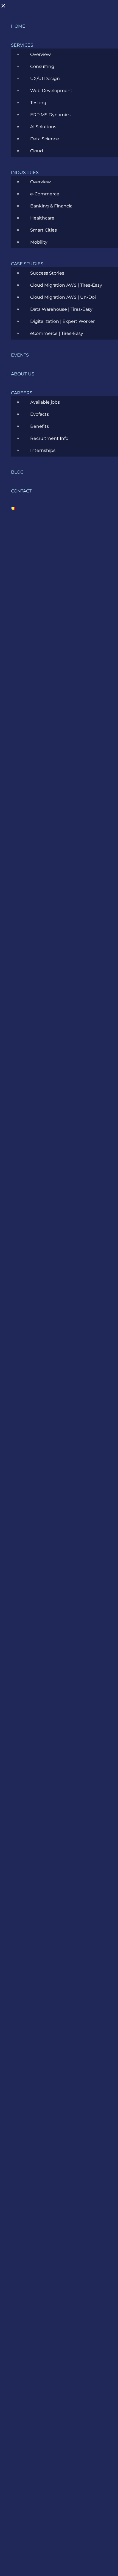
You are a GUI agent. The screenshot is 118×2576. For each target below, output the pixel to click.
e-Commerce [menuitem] (45, 194)
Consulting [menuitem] (42, 66)
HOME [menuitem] (18, 26)
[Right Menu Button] (6, 8)
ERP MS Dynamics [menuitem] (50, 115)
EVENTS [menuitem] (20, 355)
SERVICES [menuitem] (22, 45)
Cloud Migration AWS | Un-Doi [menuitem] (63, 297)
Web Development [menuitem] (51, 91)
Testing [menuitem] (38, 103)
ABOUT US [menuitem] (23, 374)
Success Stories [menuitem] (47, 273)
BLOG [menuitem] (17, 472)
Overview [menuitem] (40, 54)
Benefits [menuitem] (40, 426)
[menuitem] (13, 510)
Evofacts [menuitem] (40, 414)
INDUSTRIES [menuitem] (25, 173)
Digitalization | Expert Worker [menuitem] (62, 321)
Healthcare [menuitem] (42, 218)
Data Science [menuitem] (45, 139)
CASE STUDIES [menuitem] (27, 264)
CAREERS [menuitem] (22, 393)
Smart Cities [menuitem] (43, 230)
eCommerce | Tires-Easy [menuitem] (57, 333)
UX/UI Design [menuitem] (45, 79)
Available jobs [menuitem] (45, 402)
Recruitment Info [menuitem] (49, 438)
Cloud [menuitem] (37, 151)
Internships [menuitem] (43, 450)
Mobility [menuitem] (39, 242)
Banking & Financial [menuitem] (52, 206)
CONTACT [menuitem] (21, 491)
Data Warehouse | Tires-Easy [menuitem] (61, 309)
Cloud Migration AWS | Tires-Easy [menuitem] (66, 285)
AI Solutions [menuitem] (43, 127)
